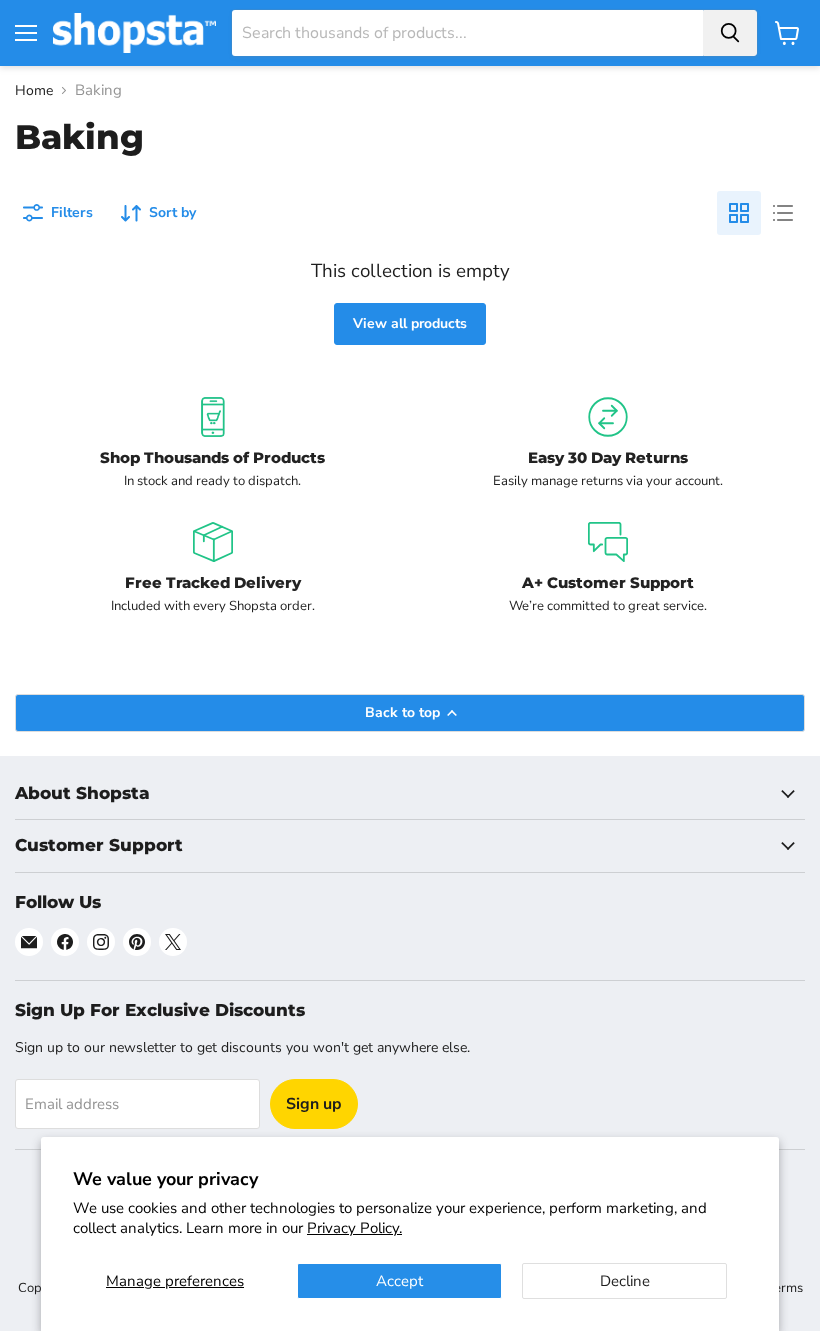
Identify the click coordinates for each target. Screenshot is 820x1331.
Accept (399, 1281)
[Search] (730, 33)
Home (34, 91)
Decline (625, 1281)
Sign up (314, 1104)
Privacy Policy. (354, 1228)
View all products (410, 323)
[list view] (783, 213)
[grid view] (739, 213)
